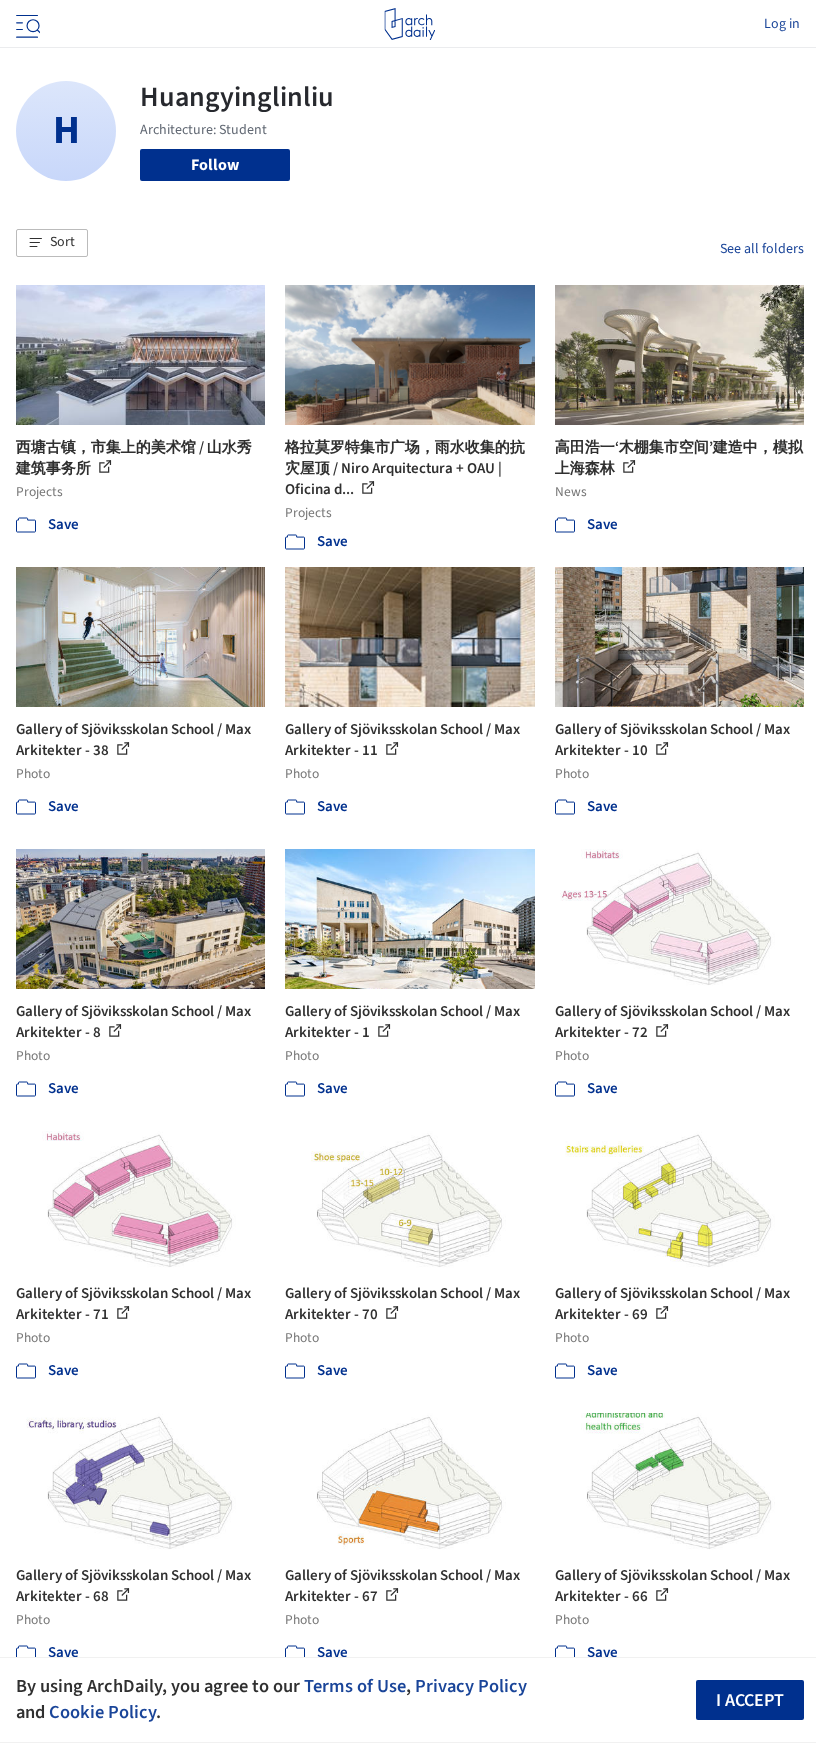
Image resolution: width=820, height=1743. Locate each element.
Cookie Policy (102, 1712)
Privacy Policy (471, 1686)
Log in (782, 24)
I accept (750, 1700)
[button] (52, 243)
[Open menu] (26, 24)
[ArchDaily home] (409, 24)
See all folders (762, 249)
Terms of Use (355, 1686)
